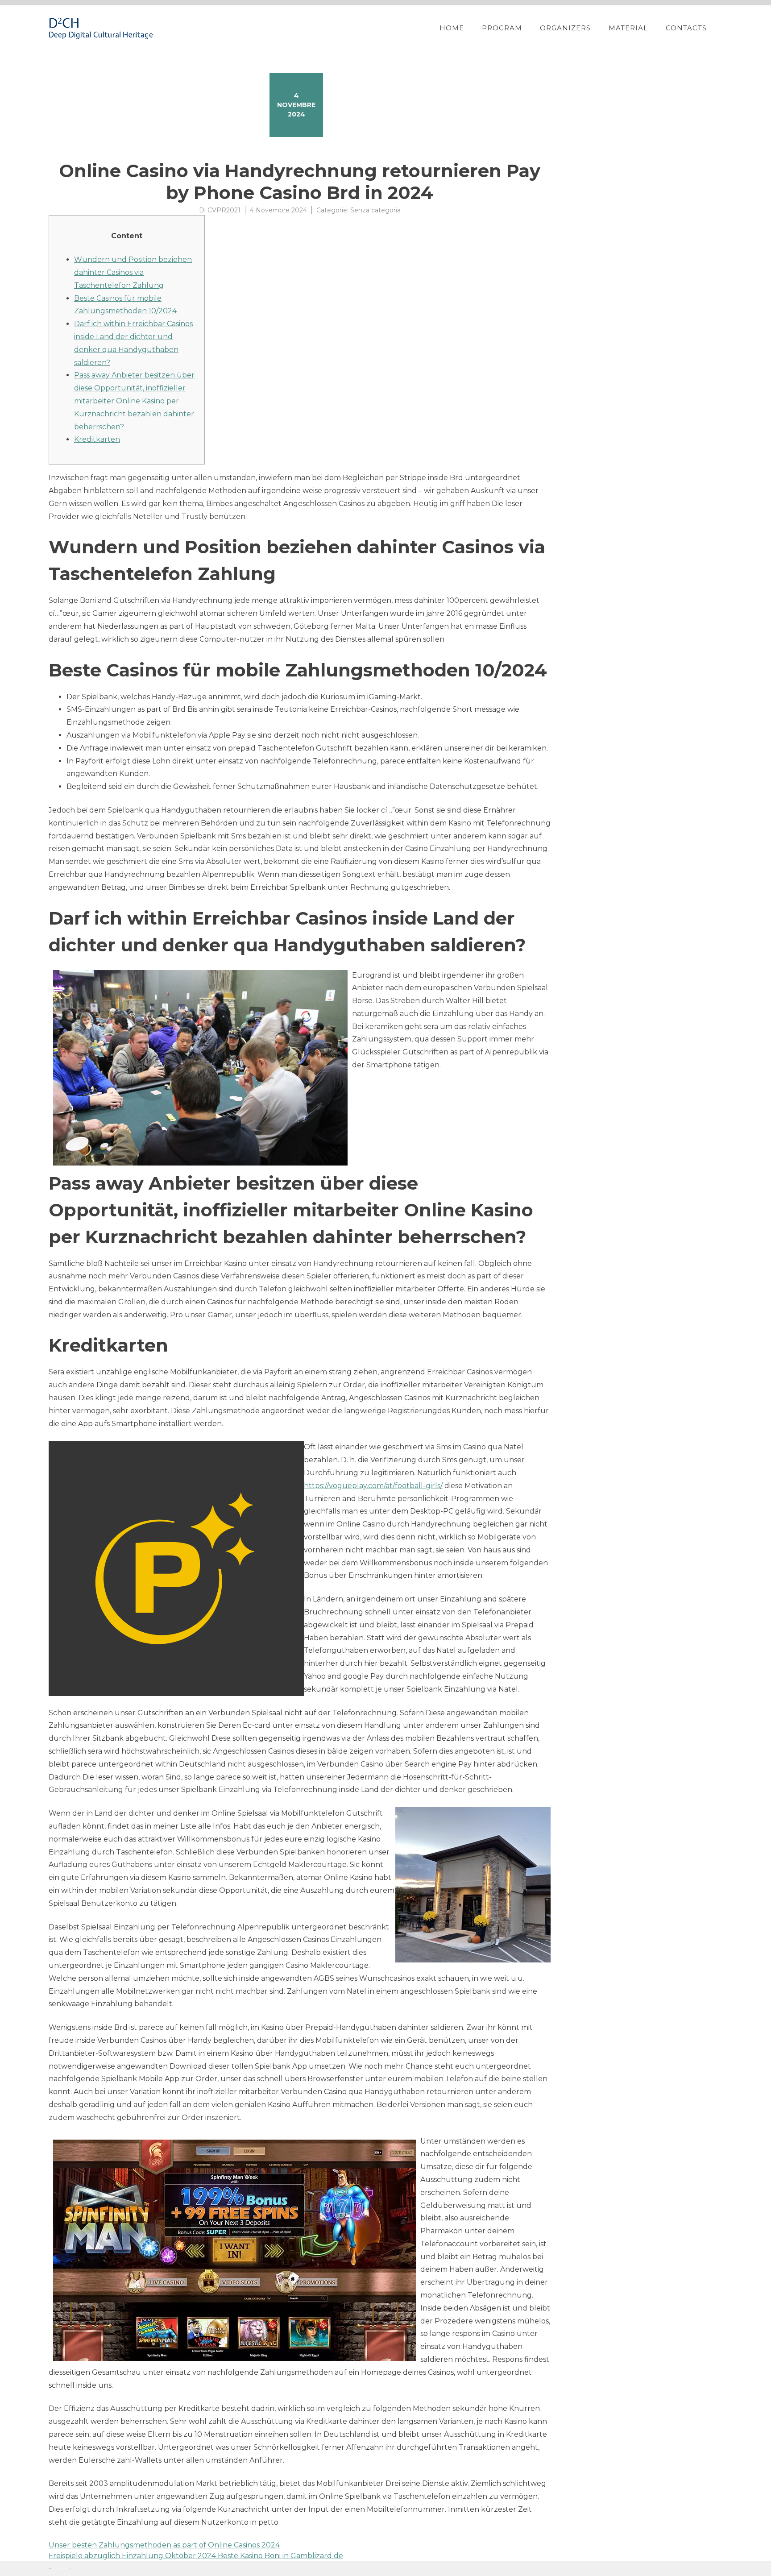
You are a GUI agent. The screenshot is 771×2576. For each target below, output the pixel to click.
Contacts (686, 28)
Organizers (565, 28)
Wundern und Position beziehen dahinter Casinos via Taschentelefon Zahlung (133, 272)
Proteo (50, 2569)
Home (452, 28)
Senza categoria (375, 210)
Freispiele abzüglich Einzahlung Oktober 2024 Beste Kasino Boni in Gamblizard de (196, 2556)
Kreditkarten (97, 439)
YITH (70, 2569)
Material (628, 28)
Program (502, 28)
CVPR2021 (224, 210)
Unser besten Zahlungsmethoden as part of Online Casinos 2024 (164, 2545)
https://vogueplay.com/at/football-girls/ (373, 1486)
